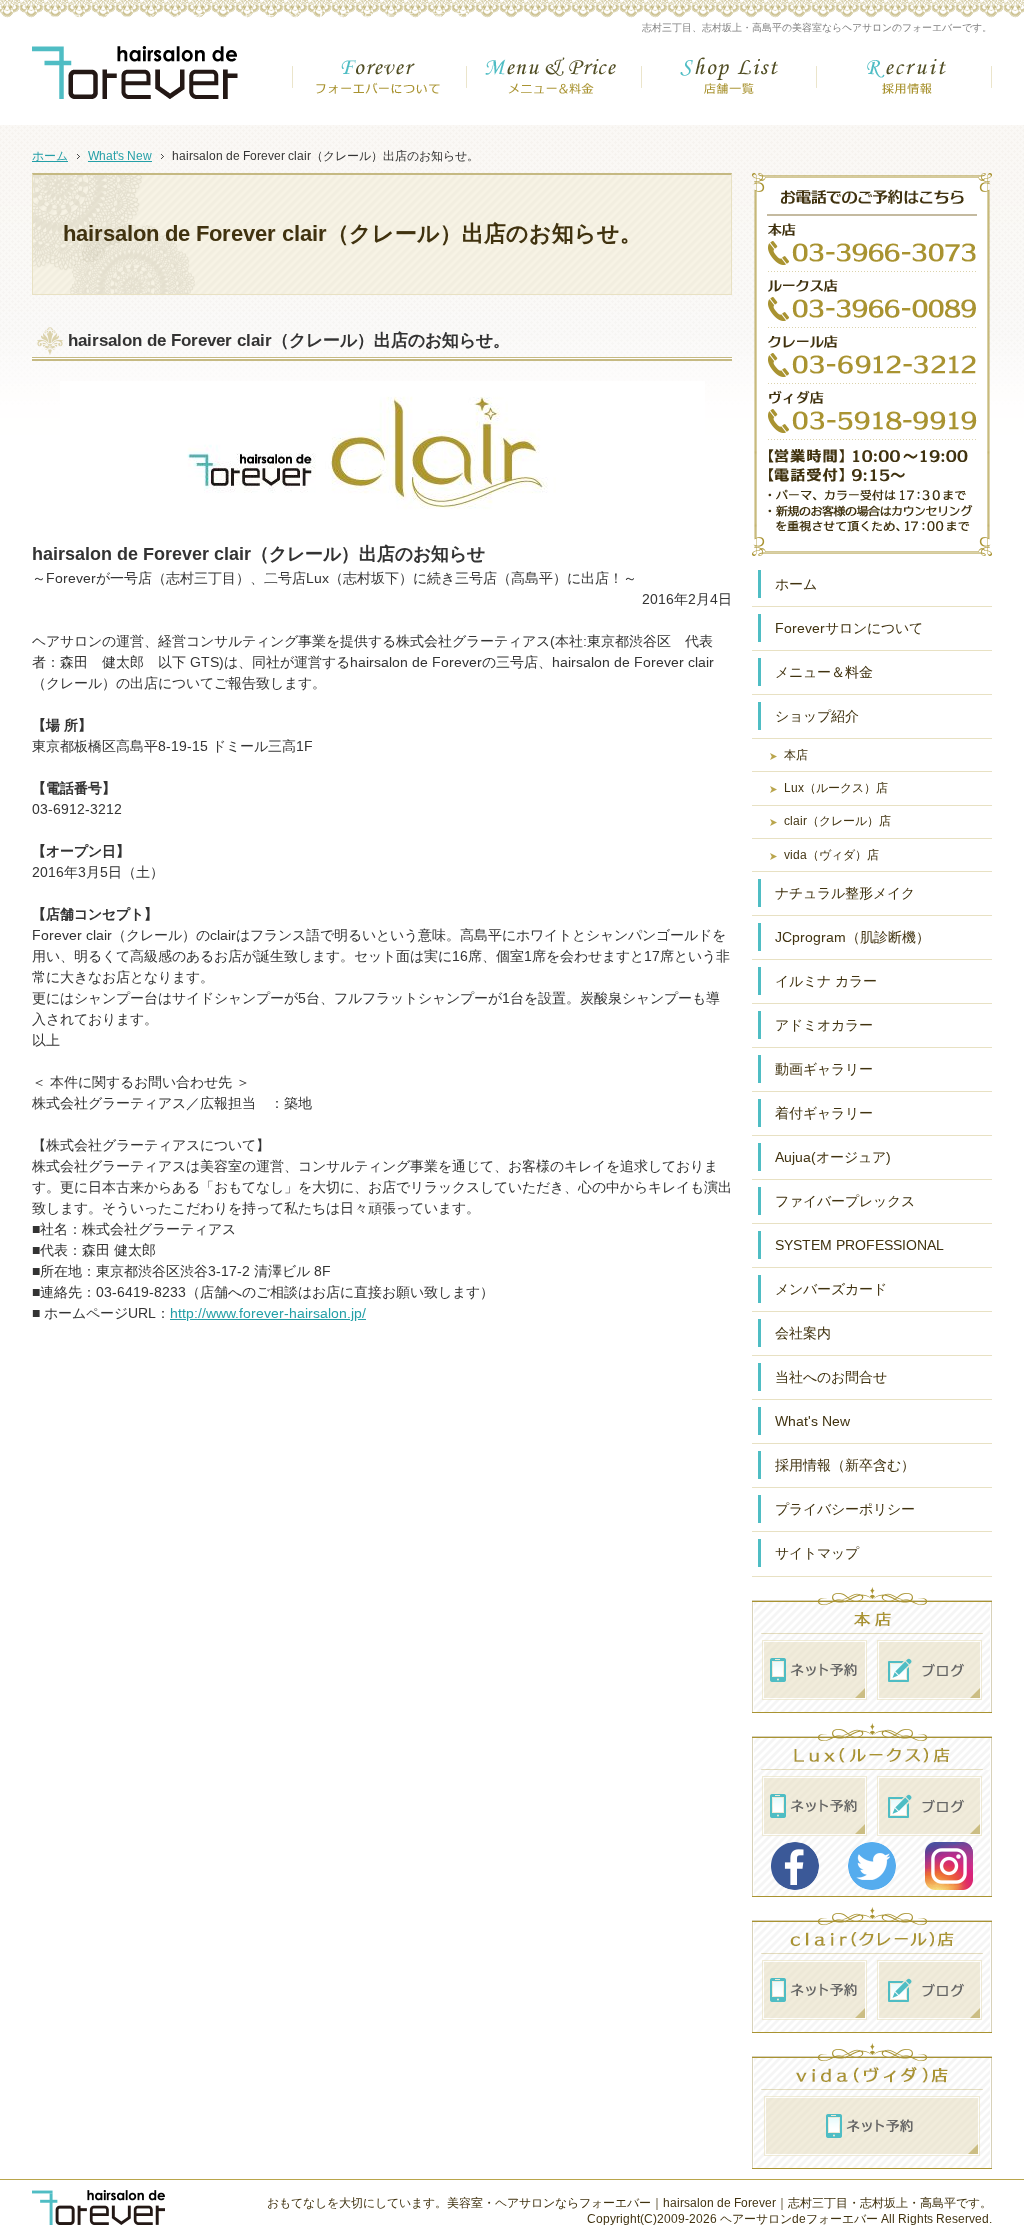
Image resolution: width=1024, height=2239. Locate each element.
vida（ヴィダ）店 (831, 855)
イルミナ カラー (826, 981)
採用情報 (904, 84)
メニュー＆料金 (824, 672)
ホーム (796, 584)
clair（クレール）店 (837, 821)
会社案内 (803, 1333)
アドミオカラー (824, 1025)
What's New (812, 1421)
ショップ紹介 (817, 716)
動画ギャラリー (824, 1069)
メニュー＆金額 (554, 84)
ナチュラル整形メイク (845, 893)
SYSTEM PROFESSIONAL (859, 1245)
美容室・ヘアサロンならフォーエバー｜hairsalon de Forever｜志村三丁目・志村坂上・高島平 (701, 2203)
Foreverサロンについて (849, 628)
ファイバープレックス (845, 1201)
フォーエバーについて (379, 84)
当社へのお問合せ (831, 1377)
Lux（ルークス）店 (836, 788)
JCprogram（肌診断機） (852, 937)
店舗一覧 (729, 84)
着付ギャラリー (824, 1113)
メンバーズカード (831, 1289)
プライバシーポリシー (845, 1509)
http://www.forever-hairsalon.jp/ (268, 1313)
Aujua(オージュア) (833, 1157)
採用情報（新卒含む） (845, 1465)
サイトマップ (817, 1553)
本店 (796, 755)
